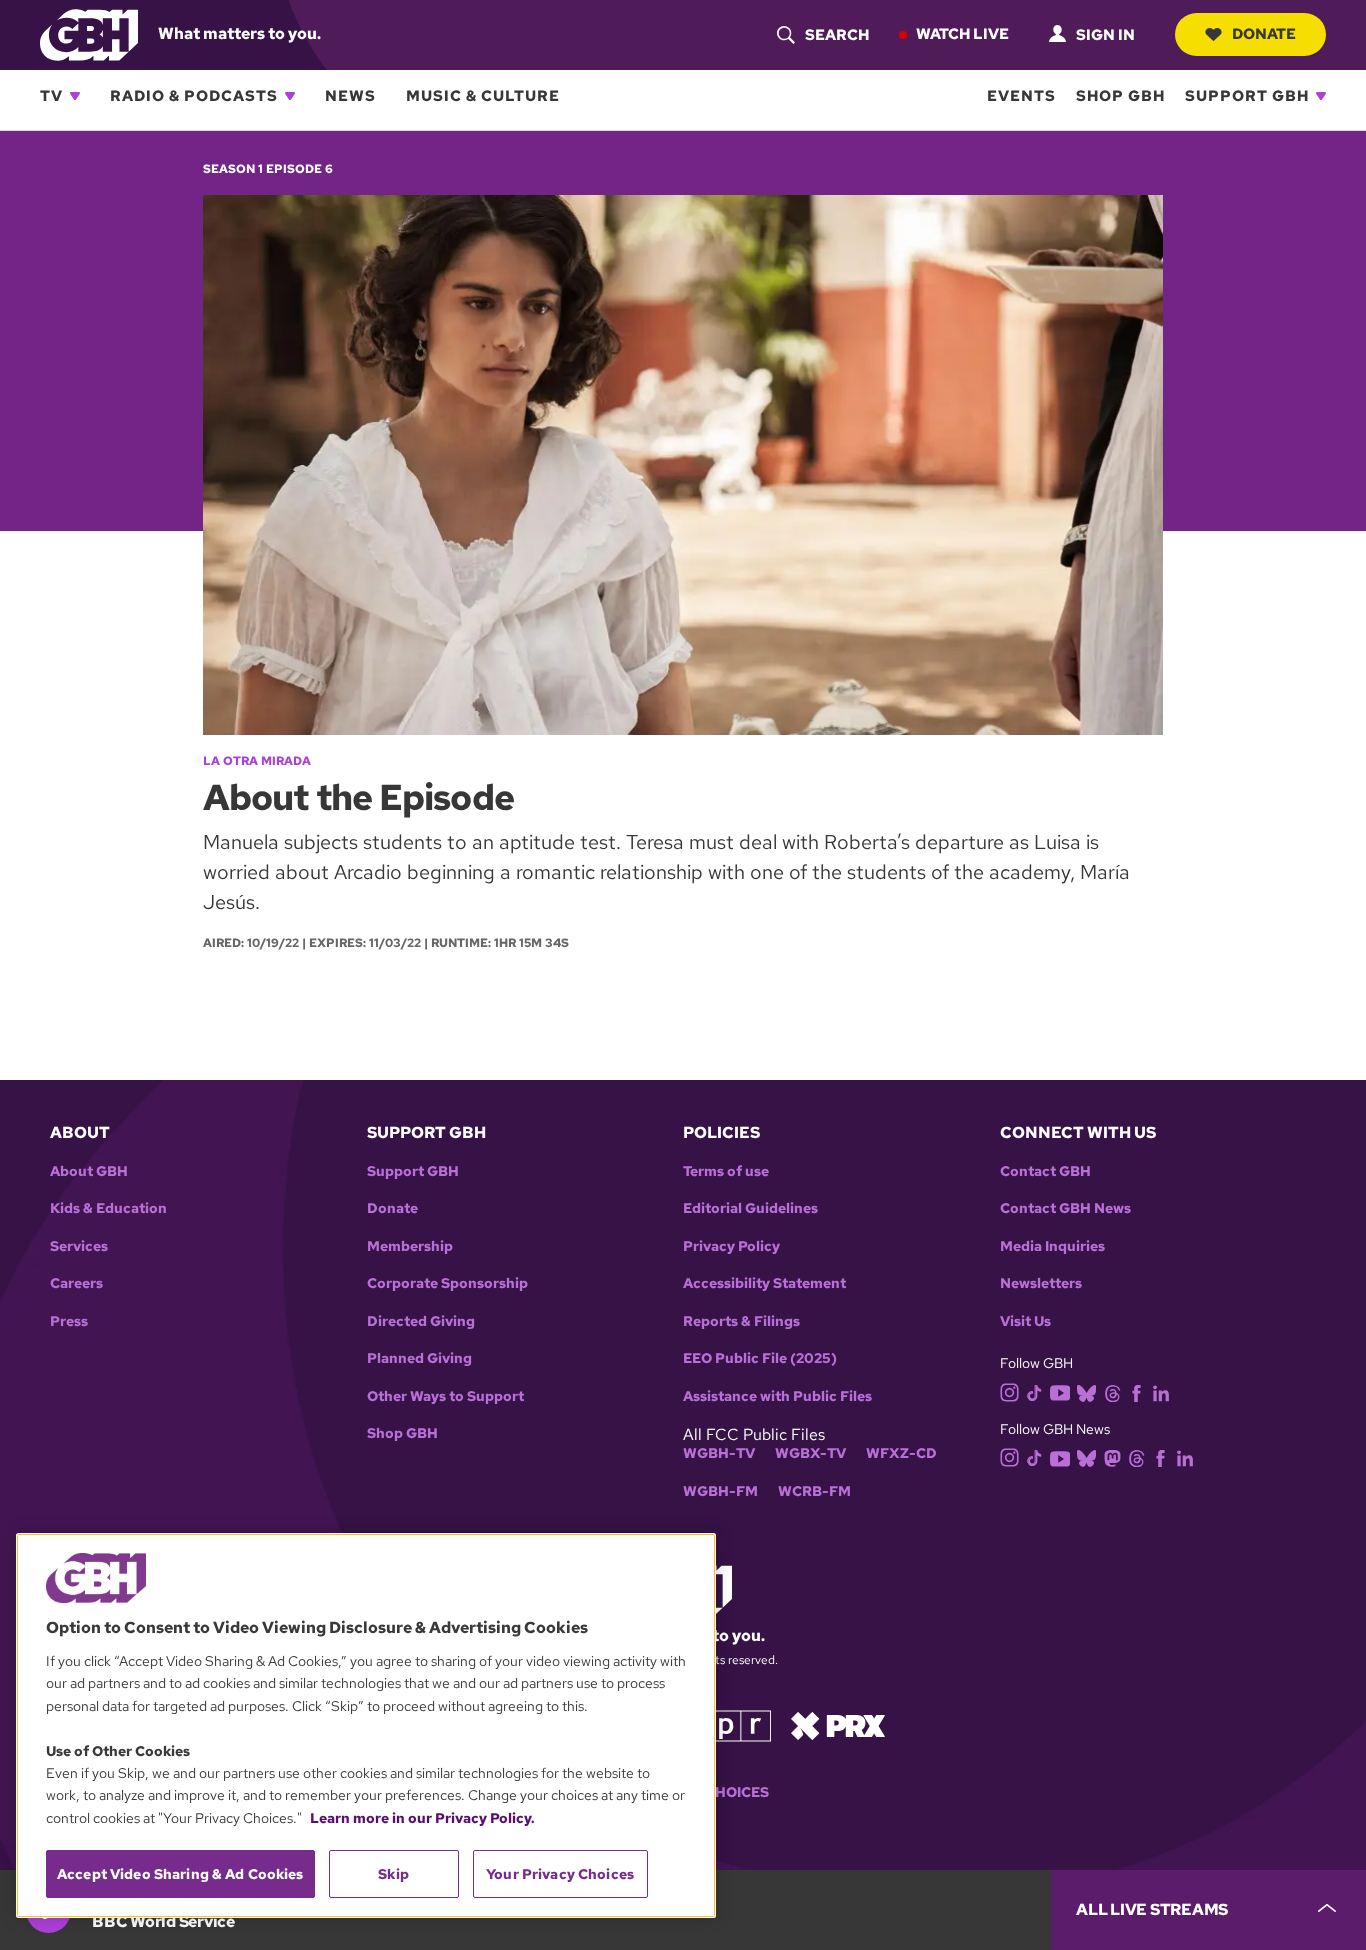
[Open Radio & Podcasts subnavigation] (290, 96)
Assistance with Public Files (777, 1396)
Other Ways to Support (445, 1396)
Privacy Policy (731, 1246)
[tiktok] (1034, 1391)
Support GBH (1247, 96)
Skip (393, 1874)
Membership (410, 1246)
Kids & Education (108, 1208)
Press (69, 1321)
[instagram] (1010, 1390)
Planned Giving (419, 1358)
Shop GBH (1120, 96)
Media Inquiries (1052, 1246)
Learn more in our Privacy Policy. (422, 1818)
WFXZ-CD (901, 1453)
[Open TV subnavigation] (75, 96)
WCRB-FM (814, 1491)
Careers (76, 1283)
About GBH (89, 1171)
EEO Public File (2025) (760, 1358)
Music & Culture (483, 96)
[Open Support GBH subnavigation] (1321, 96)
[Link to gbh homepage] (89, 33)
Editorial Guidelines (750, 1208)
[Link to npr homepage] (726, 1723)
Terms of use (726, 1171)
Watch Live (962, 34)
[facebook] (1136, 1391)
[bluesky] (1086, 1391)
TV (51, 96)
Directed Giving (421, 1321)
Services (79, 1246)
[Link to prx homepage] (838, 1723)
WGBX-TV (810, 1453)
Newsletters (1041, 1283)
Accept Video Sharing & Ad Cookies (180, 1874)
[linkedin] (1161, 1391)
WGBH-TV (719, 1453)
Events (1021, 96)
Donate (1264, 34)
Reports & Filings (741, 1321)
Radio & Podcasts (194, 96)
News (350, 96)
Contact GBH (1045, 1171)
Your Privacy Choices (560, 1874)
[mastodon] (1112, 1456)
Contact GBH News (1065, 1208)
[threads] (1112, 1391)
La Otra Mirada (257, 761)
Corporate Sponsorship (447, 1283)
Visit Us (1025, 1321)
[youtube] (1060, 1390)
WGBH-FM (720, 1491)
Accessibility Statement (764, 1283)
